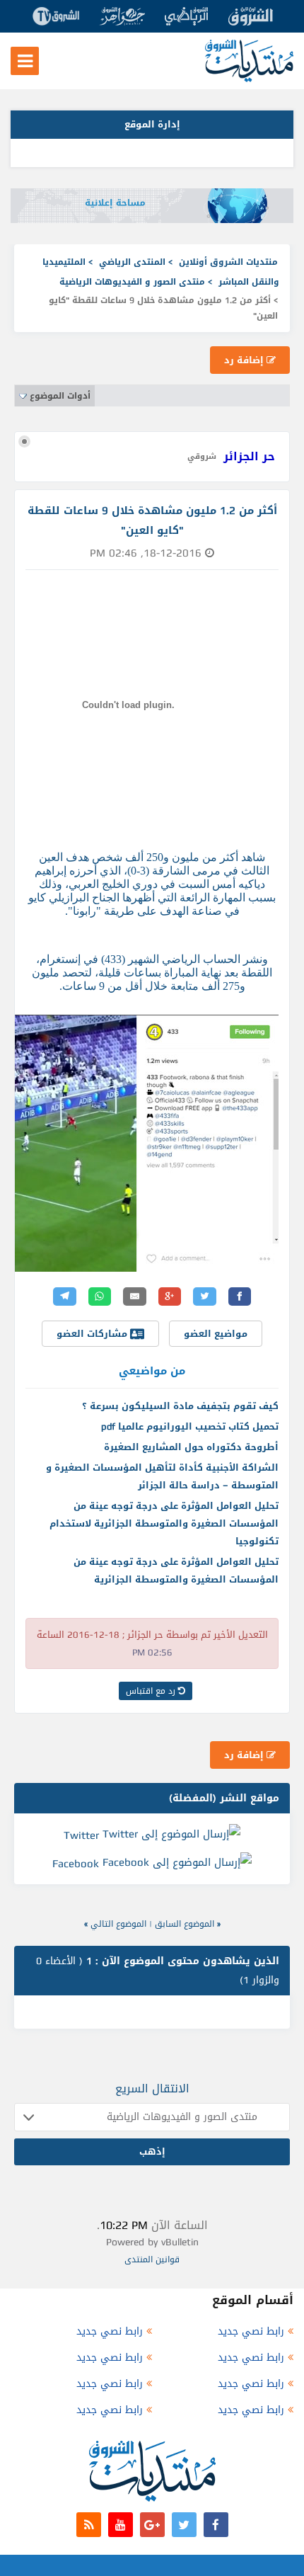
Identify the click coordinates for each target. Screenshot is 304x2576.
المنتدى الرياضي (132, 262)
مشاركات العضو (93, 1334)
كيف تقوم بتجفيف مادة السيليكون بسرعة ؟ (180, 1406)
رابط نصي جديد (251, 2331)
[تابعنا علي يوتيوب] (121, 2525)
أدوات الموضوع (60, 396)
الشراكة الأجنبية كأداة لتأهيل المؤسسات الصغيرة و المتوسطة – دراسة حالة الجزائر (162, 1476)
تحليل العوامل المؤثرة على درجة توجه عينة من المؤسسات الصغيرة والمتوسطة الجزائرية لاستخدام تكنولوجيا (164, 1523)
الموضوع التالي (118, 1924)
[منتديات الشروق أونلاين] (249, 79)
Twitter (81, 1835)
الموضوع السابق (185, 1924)
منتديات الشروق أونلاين (228, 262)
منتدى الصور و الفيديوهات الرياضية (132, 282)
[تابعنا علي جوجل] (152, 2525)
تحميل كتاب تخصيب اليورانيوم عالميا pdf (190, 1426)
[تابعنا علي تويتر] (184, 2525)
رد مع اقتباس (152, 1691)
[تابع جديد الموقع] (89, 2525)
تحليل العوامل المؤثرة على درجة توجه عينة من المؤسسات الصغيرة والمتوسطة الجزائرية (176, 1571)
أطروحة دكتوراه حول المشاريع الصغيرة (191, 1447)
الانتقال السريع (152, 2088)
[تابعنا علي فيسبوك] (216, 2525)
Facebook (76, 1864)
